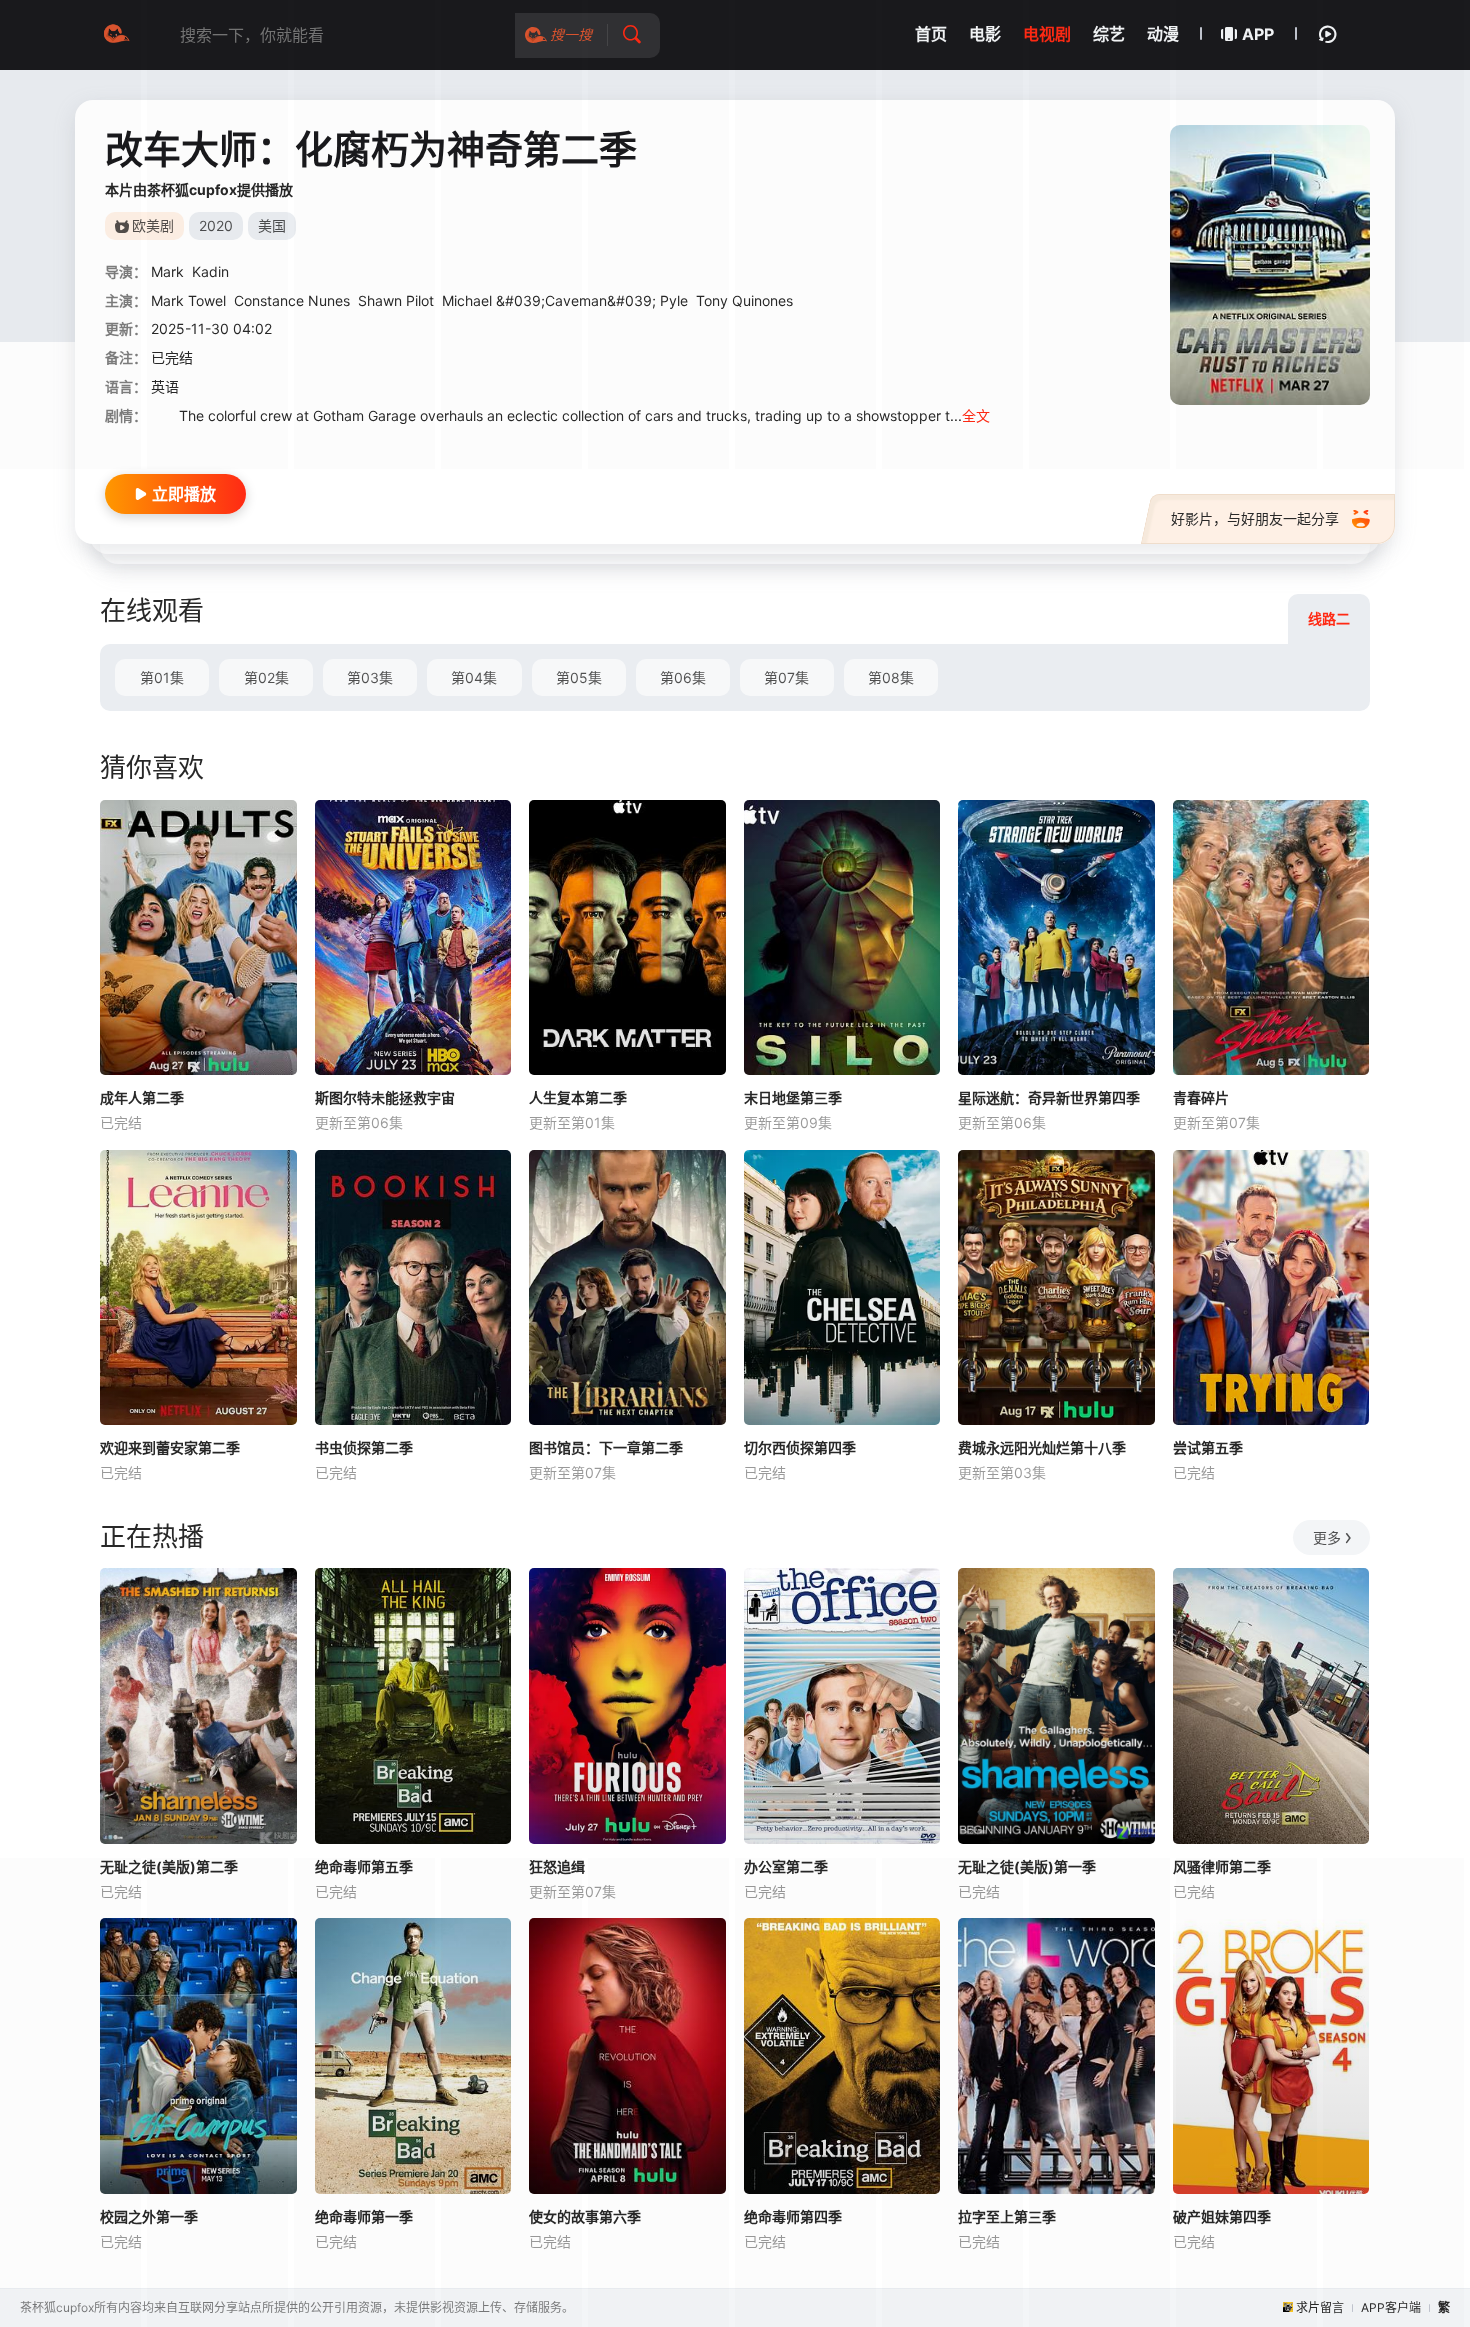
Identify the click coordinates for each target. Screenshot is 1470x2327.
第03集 (370, 677)
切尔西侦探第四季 (800, 1447)
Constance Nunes (292, 300)
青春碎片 (1201, 1097)
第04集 (474, 677)
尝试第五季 (1208, 1447)
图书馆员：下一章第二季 (606, 1447)
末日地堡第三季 (793, 1097)
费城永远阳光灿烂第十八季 (1042, 1447)
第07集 (786, 677)
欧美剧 (153, 225)
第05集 (579, 677)
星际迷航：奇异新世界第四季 (1049, 1097)
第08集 (891, 677)
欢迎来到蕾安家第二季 (170, 1447)
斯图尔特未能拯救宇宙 (385, 1097)
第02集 (266, 677)
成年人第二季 (142, 1097)
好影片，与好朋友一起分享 (1255, 518)
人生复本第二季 (578, 1097)
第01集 (162, 677)
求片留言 (1320, 2307)
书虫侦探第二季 (364, 1447)
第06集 (683, 677)
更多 (1327, 1537)
